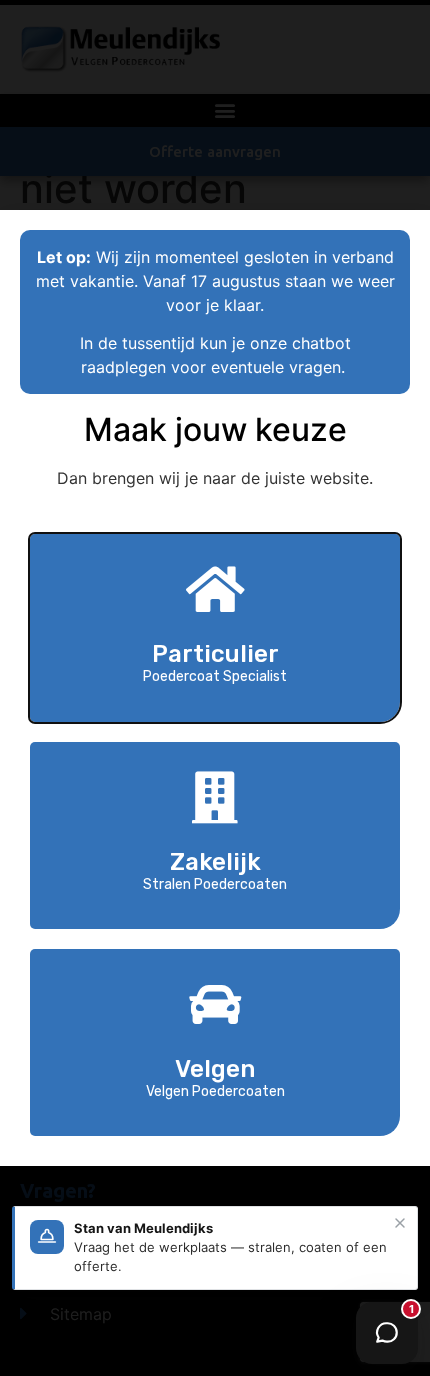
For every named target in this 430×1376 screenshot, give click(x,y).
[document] (215, 688)
